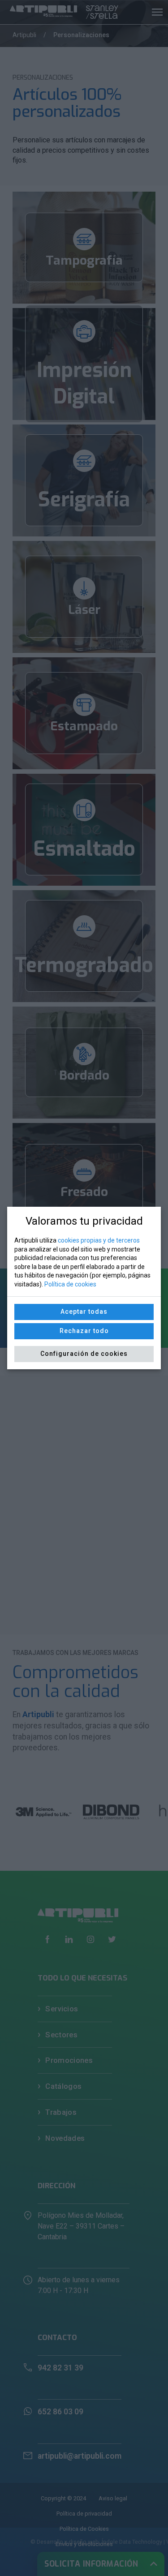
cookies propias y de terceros (99, 1240)
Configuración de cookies (84, 1354)
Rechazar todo (84, 1331)
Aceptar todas (84, 1312)
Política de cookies (70, 1284)
